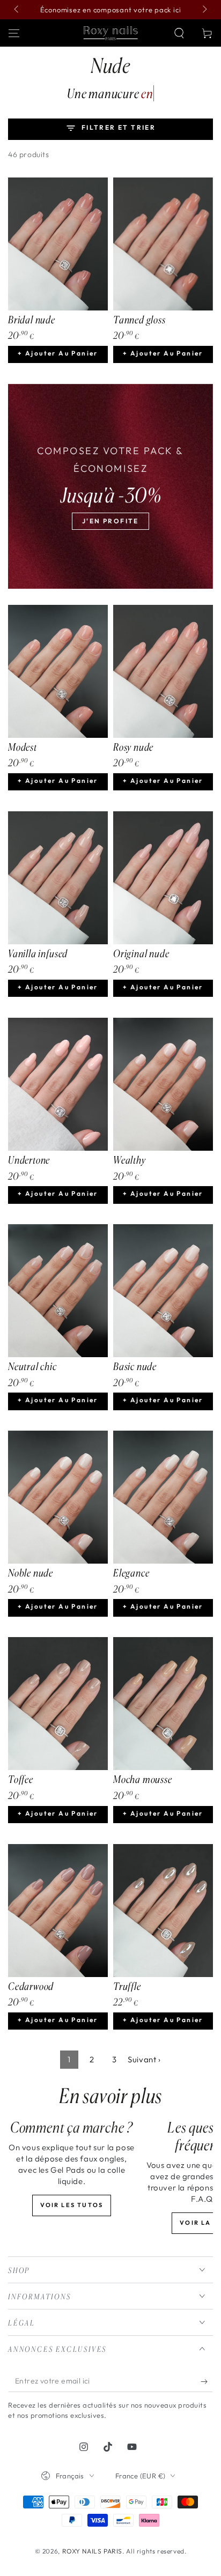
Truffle (127, 1986)
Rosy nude (133, 747)
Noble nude (31, 1573)
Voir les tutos (72, 2205)
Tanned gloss (139, 320)
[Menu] (14, 33)
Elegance (131, 1573)
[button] (179, 33)
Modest (23, 747)
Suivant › (144, 2059)
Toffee (21, 1779)
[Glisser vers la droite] (204, 10)
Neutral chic (32, 1366)
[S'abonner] (207, 2381)
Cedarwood (31, 1986)
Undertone (29, 1160)
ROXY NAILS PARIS (93, 2551)
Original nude (141, 953)
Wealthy (130, 1160)
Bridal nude (32, 320)
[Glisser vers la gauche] (17, 10)
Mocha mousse (143, 1779)
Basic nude (135, 1366)
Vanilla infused (38, 953)
